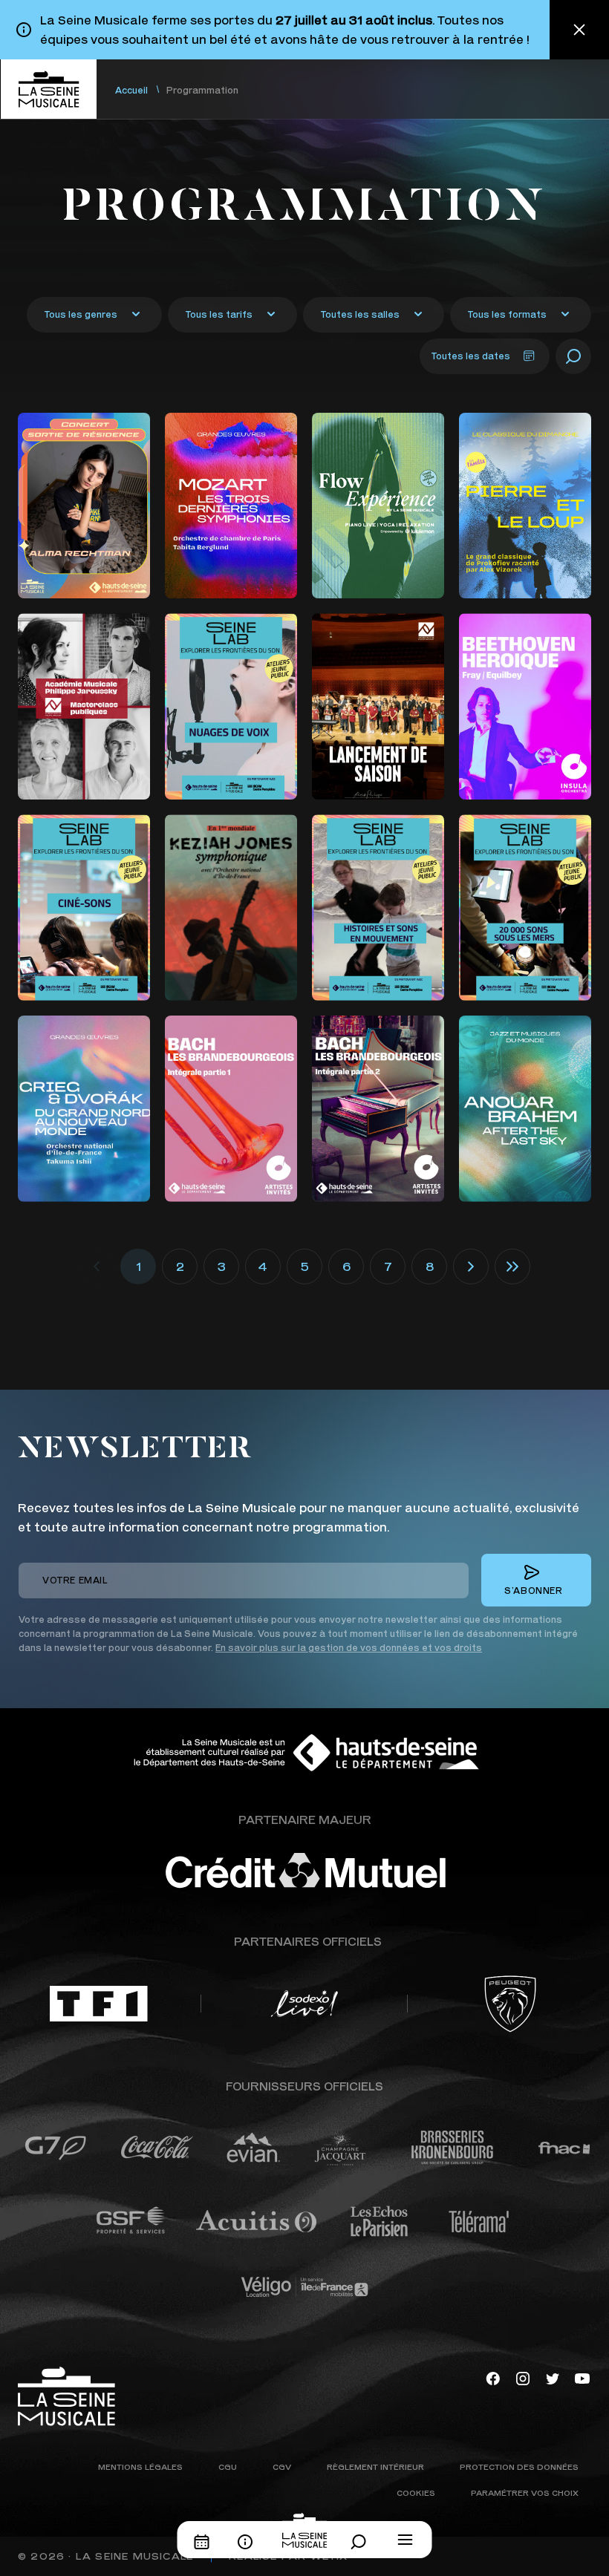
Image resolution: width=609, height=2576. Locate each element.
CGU (228, 2467)
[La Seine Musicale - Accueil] (48, 89)
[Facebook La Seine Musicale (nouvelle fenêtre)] (493, 2377)
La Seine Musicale (134, 2556)
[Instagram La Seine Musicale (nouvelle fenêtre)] (523, 2377)
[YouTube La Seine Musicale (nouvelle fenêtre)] (582, 2377)
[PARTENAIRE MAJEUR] (349, 1871)
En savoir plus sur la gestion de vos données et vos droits (349, 1648)
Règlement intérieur (375, 2467)
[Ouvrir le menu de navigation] (406, 2540)
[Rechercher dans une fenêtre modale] (362, 2542)
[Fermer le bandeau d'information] (579, 30)
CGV (282, 2467)
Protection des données (519, 2467)
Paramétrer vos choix (525, 2492)
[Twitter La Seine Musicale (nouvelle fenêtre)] (553, 2377)
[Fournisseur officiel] (55, 2148)
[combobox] (94, 315)
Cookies (416, 2492)
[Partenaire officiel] (99, 2004)
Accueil (131, 90)
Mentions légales (140, 2467)
